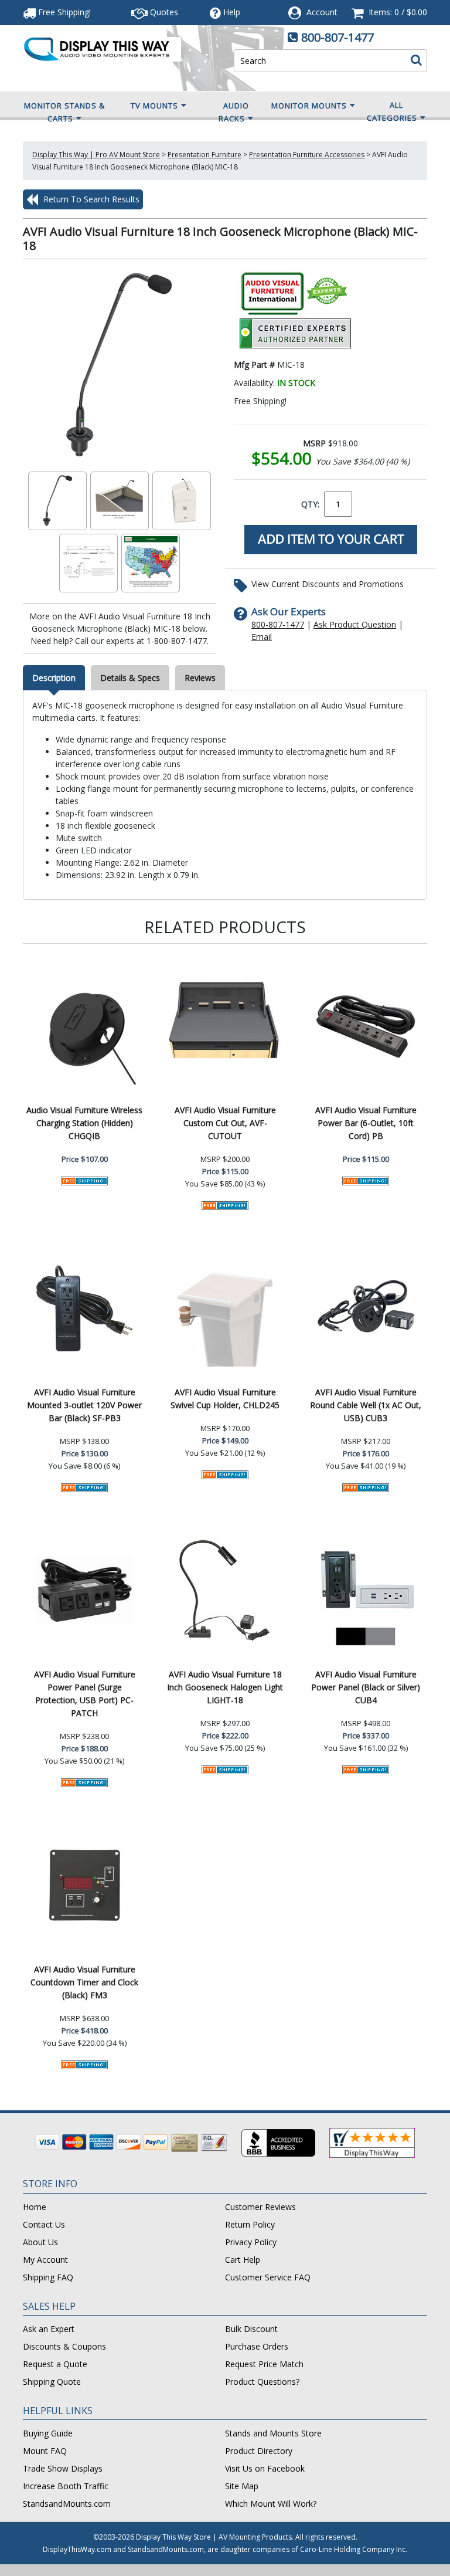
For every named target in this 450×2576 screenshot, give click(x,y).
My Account (45, 2260)
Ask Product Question (355, 624)
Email (262, 637)
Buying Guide (48, 2433)
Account (322, 12)
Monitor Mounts (309, 106)
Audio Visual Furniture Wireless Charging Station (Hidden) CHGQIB (84, 1123)
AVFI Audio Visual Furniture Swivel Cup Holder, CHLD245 (225, 1399)
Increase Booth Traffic (66, 2486)
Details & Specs (130, 678)
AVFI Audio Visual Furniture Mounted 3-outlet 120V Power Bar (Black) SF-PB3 (84, 1405)
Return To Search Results (90, 199)
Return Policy (250, 2224)
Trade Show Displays (63, 2468)
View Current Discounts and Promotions (328, 584)
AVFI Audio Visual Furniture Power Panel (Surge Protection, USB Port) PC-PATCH (85, 1694)
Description (54, 678)
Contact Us (44, 2224)
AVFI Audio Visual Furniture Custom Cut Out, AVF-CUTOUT (225, 1123)
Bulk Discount (251, 2329)
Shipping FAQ (48, 2277)
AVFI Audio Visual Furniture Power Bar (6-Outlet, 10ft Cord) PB (366, 1123)
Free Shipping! (63, 12)
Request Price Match (264, 2364)
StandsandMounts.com (67, 2504)
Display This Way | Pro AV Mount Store (96, 155)
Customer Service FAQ (268, 2277)
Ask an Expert (49, 2329)
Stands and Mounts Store (273, 2433)
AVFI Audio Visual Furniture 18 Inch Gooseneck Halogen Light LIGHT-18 (225, 1687)
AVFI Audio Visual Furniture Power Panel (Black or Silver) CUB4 (366, 1687)
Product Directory (259, 2451)
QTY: (310, 504)
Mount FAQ (45, 2451)
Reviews (200, 678)
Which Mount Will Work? (271, 2504)
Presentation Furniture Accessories (307, 155)
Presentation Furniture (204, 155)
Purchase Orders (257, 2346)
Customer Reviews (260, 2207)
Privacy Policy (251, 2242)
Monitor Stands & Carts (64, 112)
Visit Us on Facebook (265, 2468)
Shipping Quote (52, 2382)
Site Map (242, 2486)
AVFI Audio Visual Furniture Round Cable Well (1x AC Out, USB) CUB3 (366, 1405)
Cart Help (243, 2260)
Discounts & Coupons (64, 2346)
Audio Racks (234, 112)
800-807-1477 (337, 37)
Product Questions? (262, 2382)
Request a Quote (55, 2364)
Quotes (163, 12)
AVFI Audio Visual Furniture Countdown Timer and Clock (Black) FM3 (84, 1982)
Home (35, 2207)
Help (232, 12)
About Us (40, 2242)
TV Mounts (154, 106)
